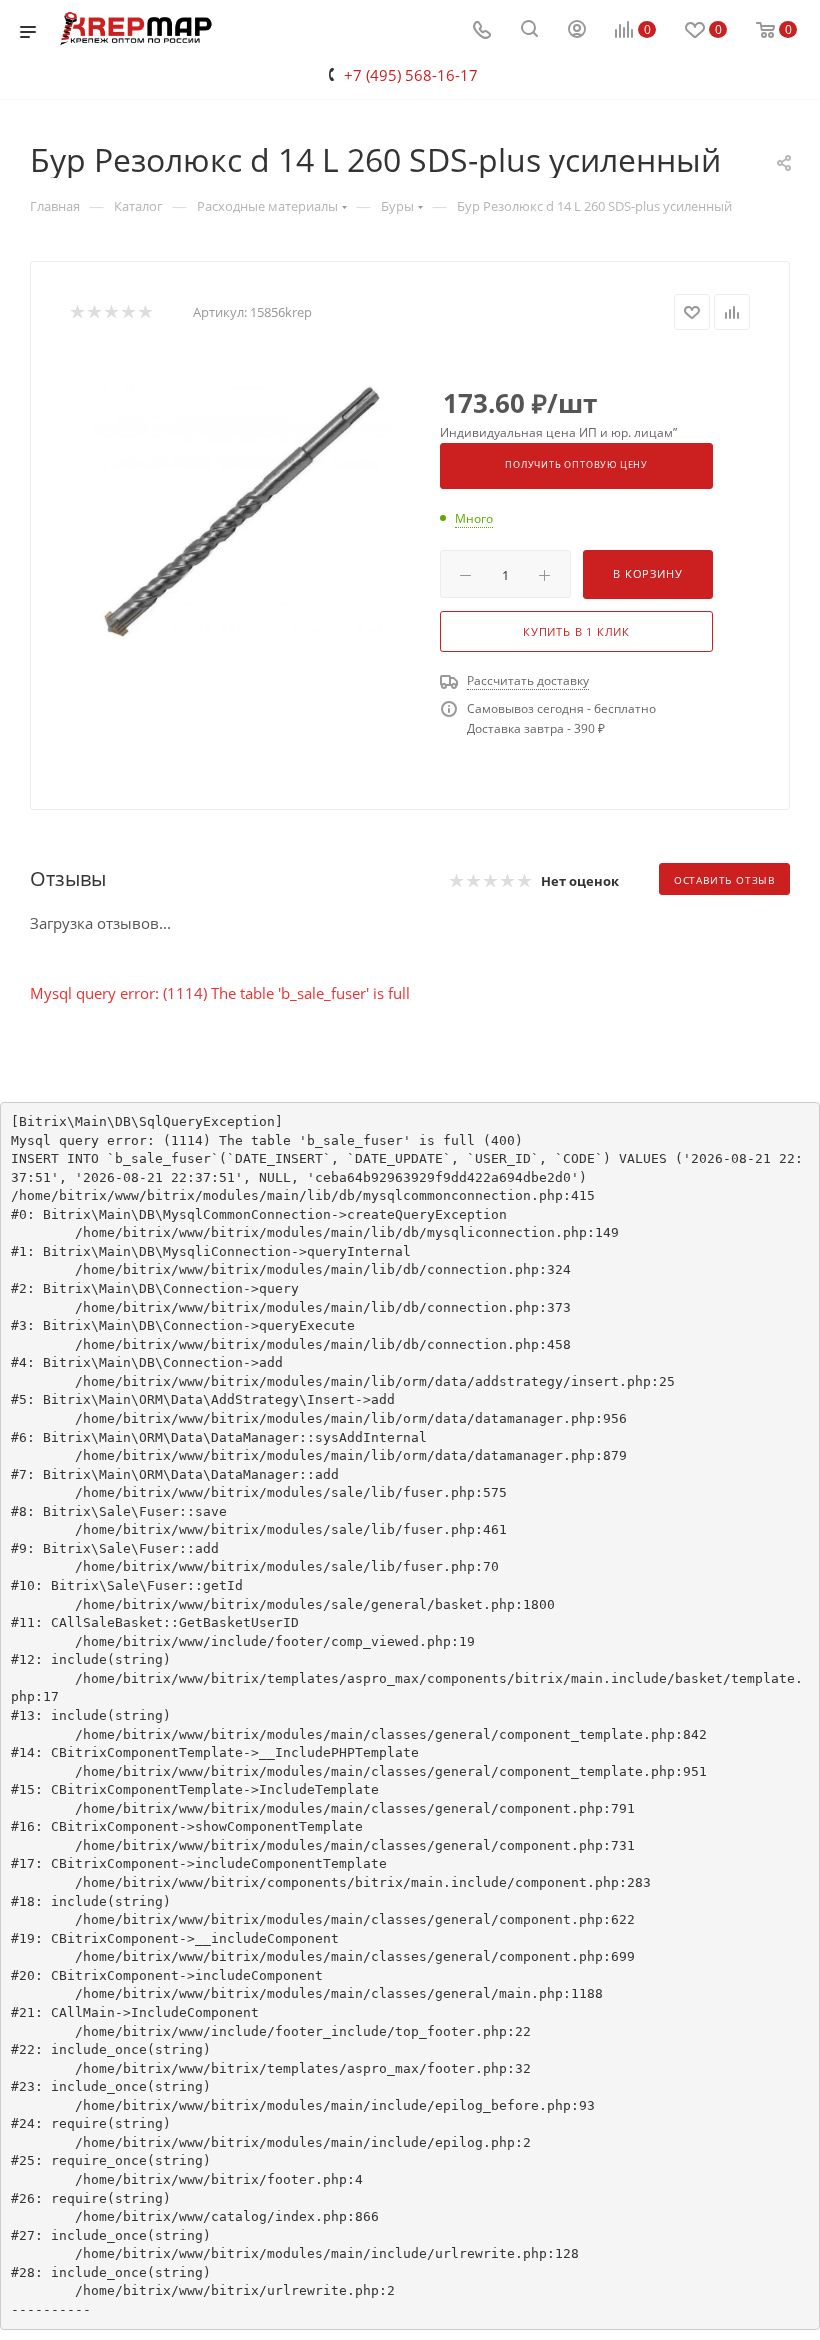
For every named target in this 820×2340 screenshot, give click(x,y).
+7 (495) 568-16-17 (411, 75)
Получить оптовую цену (576, 465)
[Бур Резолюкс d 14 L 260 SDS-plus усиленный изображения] (240, 510)
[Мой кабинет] (577, 31)
